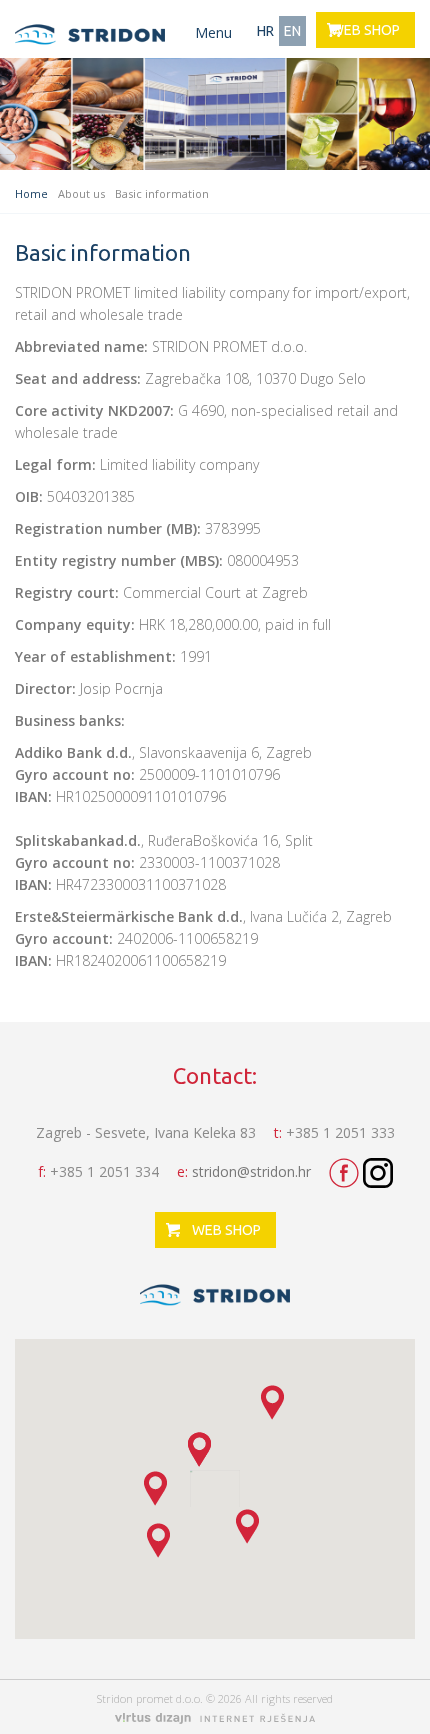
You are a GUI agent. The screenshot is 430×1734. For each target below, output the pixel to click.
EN (292, 31)
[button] (272, 1402)
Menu (213, 32)
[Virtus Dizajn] (215, 1719)
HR (265, 31)
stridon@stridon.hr (251, 1171)
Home (31, 193)
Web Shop (365, 30)
